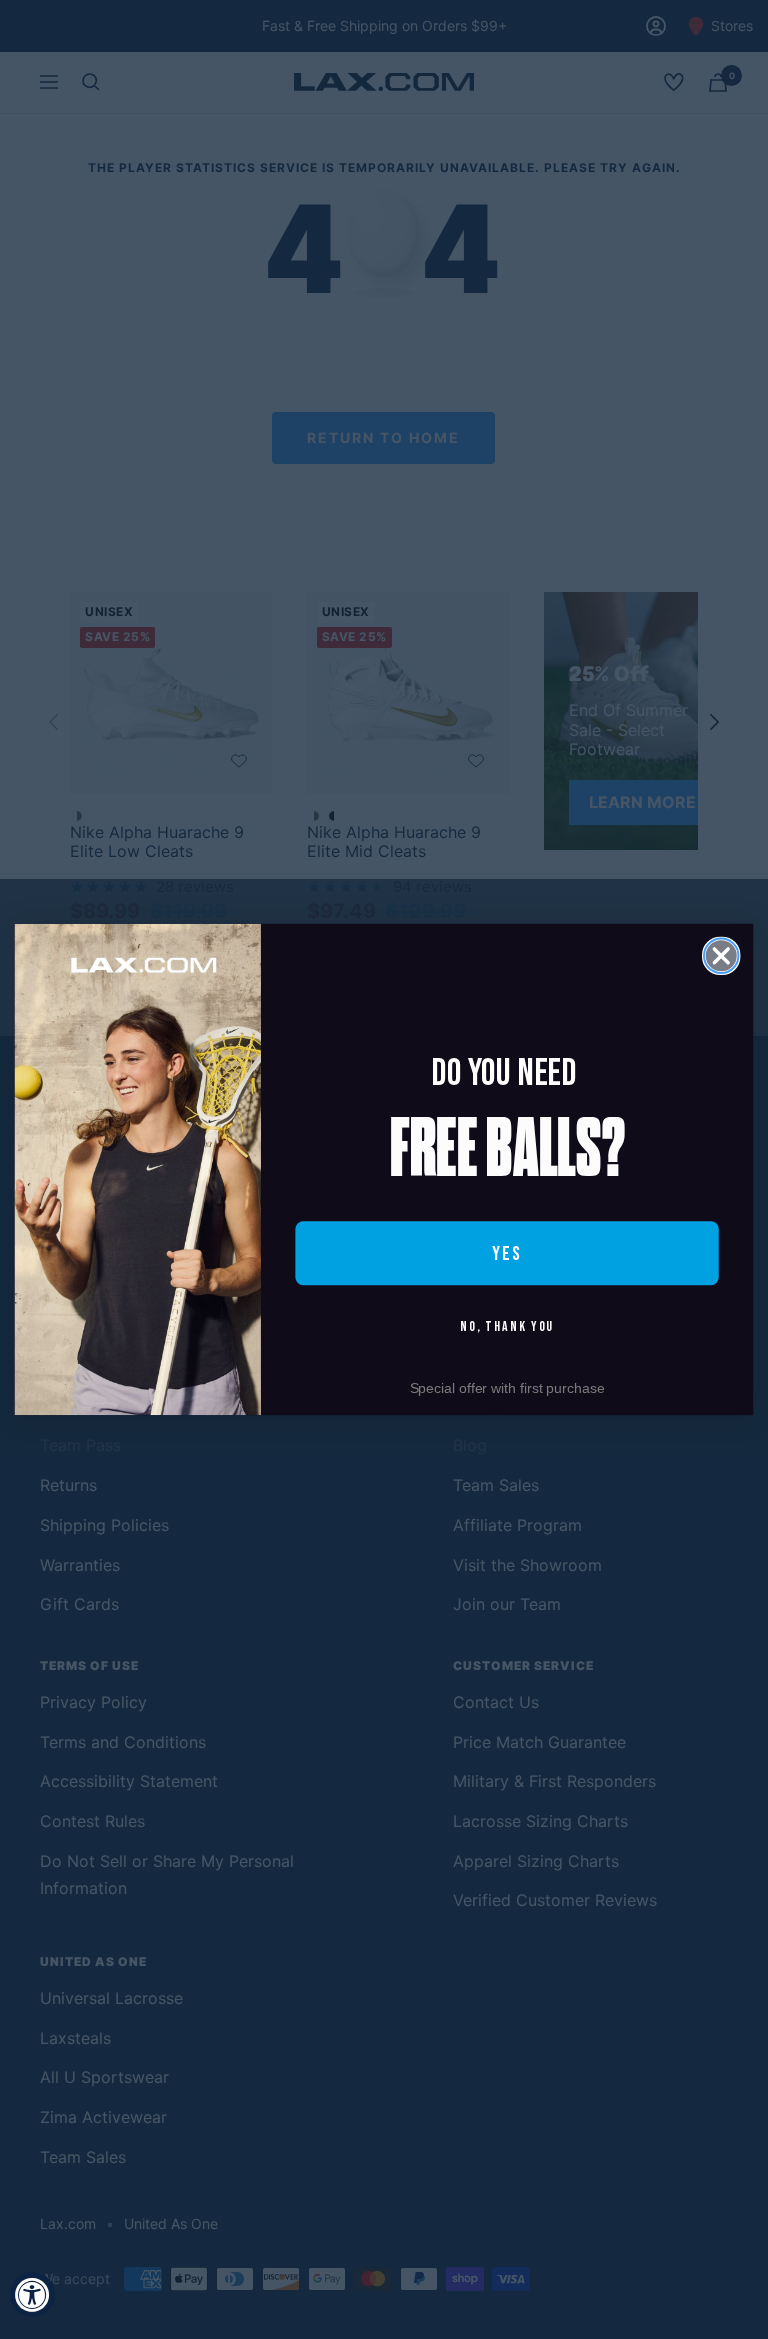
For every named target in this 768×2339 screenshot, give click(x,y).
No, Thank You (507, 1327)
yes (507, 1253)
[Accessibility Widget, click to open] (32, 2294)
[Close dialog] (721, 956)
